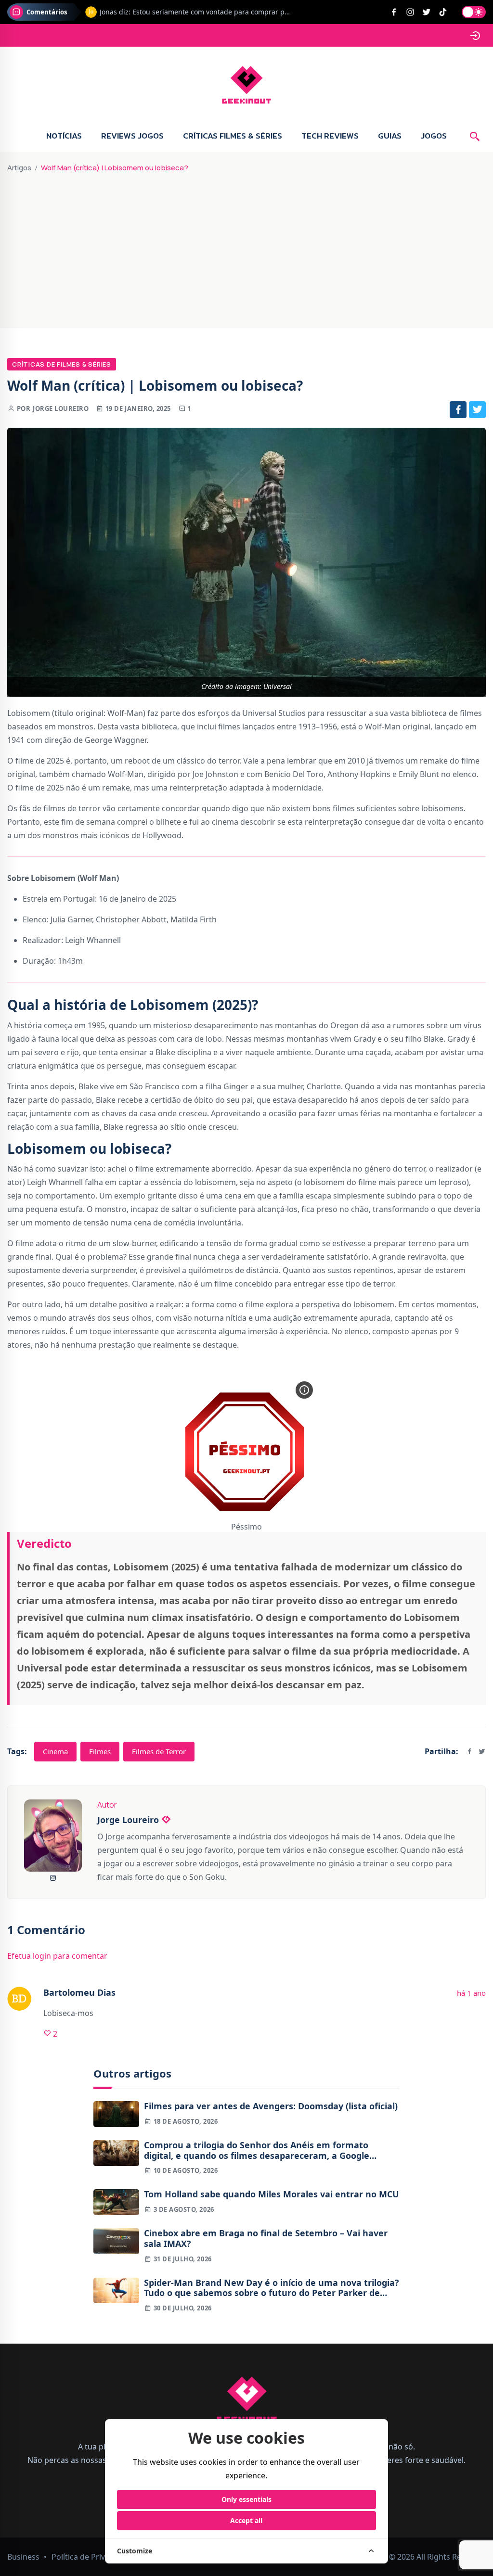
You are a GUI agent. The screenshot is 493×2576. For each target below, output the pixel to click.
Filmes (100, 1751)
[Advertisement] (246, 246)
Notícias (64, 136)
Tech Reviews (330, 136)
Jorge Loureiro (61, 408)
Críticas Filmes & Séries (233, 136)
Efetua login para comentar (57, 1956)
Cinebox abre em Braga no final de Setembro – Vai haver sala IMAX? (266, 2238)
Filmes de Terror (159, 1751)
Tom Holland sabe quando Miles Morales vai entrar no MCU (272, 2194)
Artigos (19, 168)
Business (23, 2557)
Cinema (55, 1751)
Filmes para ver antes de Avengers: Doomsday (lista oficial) (271, 2106)
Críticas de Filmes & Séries (62, 364)
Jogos (434, 136)
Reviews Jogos (132, 136)
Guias (390, 136)
